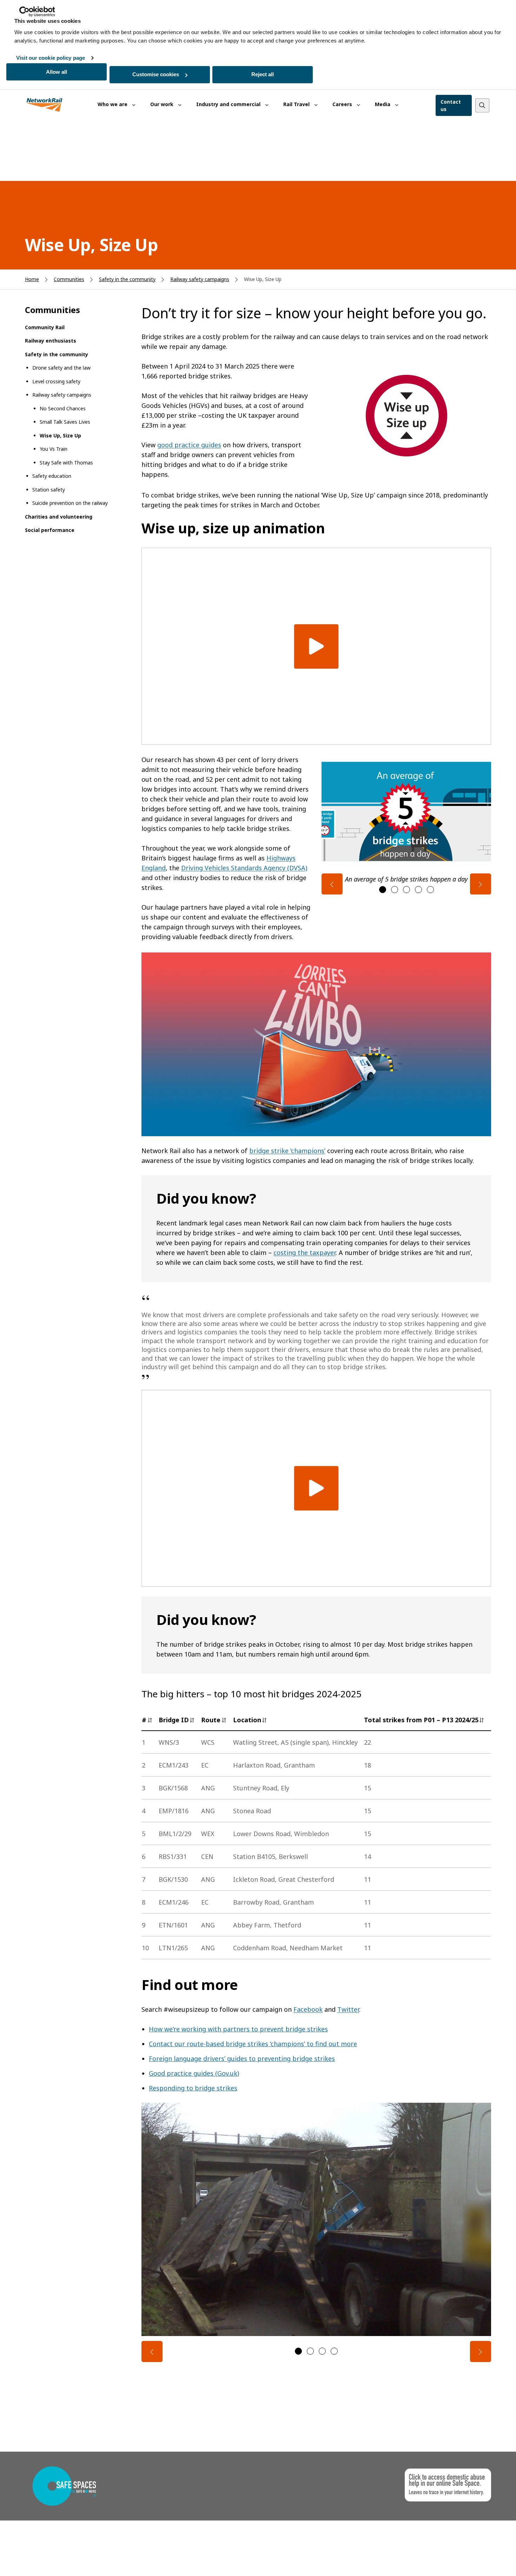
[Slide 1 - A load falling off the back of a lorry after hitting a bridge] (298, 2351)
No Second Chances (63, 408)
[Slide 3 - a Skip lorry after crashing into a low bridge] (322, 2351)
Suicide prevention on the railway (70, 503)
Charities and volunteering (59, 517)
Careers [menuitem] (343, 104)
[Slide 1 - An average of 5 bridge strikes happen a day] (383, 890)
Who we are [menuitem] (113, 104)
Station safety (49, 490)
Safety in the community (127, 279)
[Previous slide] (332, 884)
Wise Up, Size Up (60, 435)
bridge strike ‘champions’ (287, 1151)
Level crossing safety (56, 381)
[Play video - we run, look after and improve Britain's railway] (316, 646)
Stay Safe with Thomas (66, 463)
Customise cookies (156, 74)
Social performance (50, 530)
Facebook (308, 2009)
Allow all (57, 72)
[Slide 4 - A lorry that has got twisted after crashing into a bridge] (334, 2351)
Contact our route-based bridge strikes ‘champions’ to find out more (253, 2044)
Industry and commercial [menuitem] (229, 104)
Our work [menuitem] (163, 104)
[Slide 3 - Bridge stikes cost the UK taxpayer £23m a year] (406, 890)
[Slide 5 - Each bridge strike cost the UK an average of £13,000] (430, 890)
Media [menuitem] (383, 104)
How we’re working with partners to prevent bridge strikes (238, 2029)
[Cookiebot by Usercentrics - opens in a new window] (37, 12)
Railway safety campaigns (200, 279)
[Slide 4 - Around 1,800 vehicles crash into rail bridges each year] (418, 890)
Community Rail (45, 327)
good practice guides (189, 445)
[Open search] (482, 105)
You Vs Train (54, 449)
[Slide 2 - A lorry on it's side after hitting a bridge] (310, 2351)
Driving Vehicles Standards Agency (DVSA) (244, 868)
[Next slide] (481, 884)
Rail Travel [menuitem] (297, 104)
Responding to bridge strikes (193, 2088)
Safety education (52, 476)
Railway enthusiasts (51, 341)
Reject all (263, 74)
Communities (69, 279)
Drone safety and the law (61, 368)
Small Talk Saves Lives (65, 422)
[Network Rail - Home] (45, 105)
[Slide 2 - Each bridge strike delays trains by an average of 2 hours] (395, 890)
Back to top (478, 2560)
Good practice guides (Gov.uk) (194, 2073)
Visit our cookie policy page (51, 58)
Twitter (348, 2009)
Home (32, 279)
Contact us (451, 105)
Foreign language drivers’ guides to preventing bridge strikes (242, 2058)
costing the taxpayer (305, 1253)
